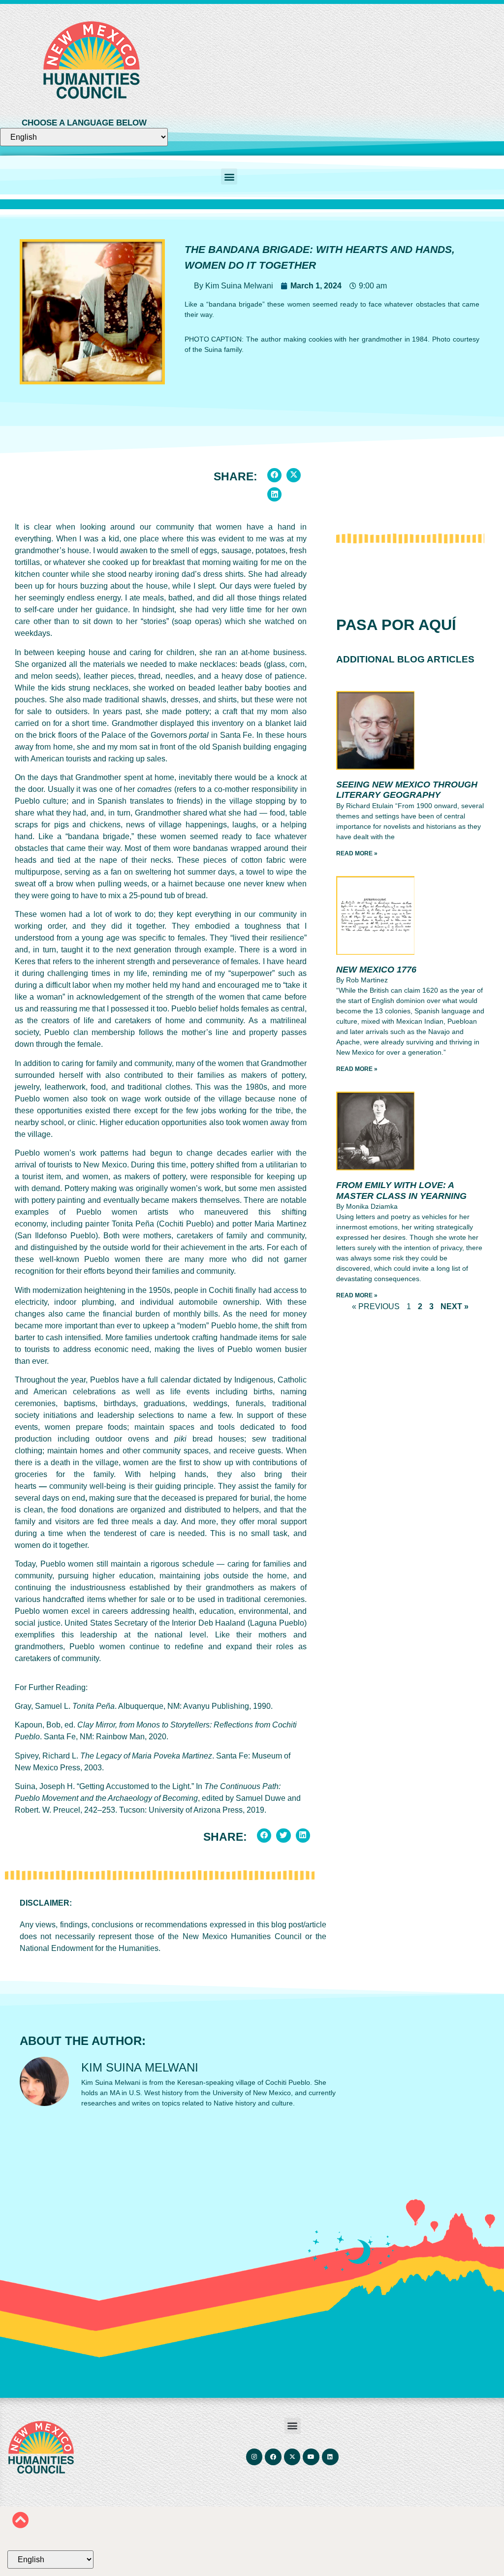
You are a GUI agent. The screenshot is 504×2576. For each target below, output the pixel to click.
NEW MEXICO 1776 (376, 970)
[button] (229, 176)
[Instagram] (254, 2457)
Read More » (357, 853)
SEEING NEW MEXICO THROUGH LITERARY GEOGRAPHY (407, 790)
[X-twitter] (292, 2457)
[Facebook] (274, 2457)
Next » (455, 1306)
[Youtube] (312, 2457)
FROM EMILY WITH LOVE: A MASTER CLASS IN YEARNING (401, 1191)
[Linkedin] (330, 2457)
